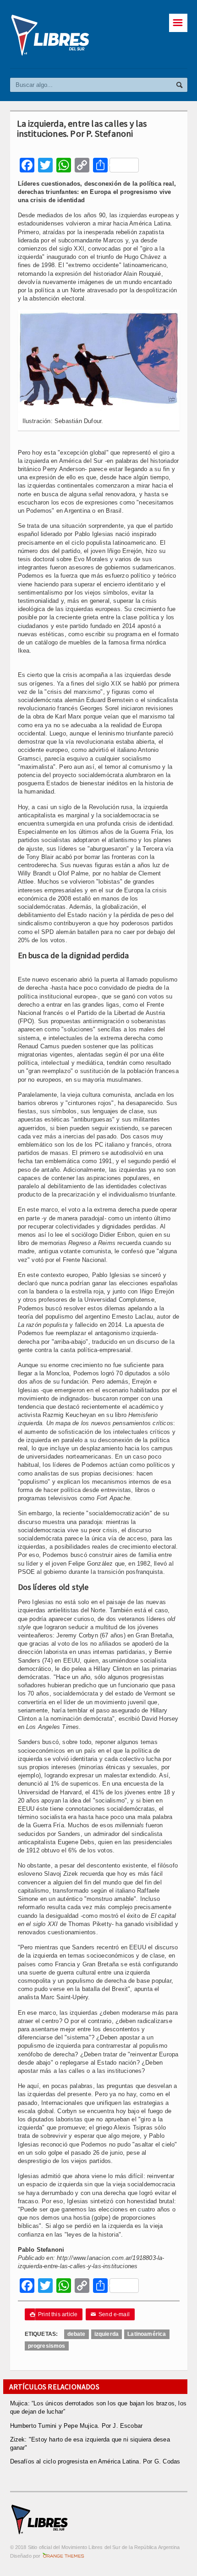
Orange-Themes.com (63, 2556)
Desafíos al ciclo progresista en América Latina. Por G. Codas (95, 2461)
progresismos (47, 2346)
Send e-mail (110, 2314)
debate (77, 2334)
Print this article (54, 2314)
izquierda (107, 2334)
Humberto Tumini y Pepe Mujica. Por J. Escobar (77, 2426)
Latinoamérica (147, 2334)
